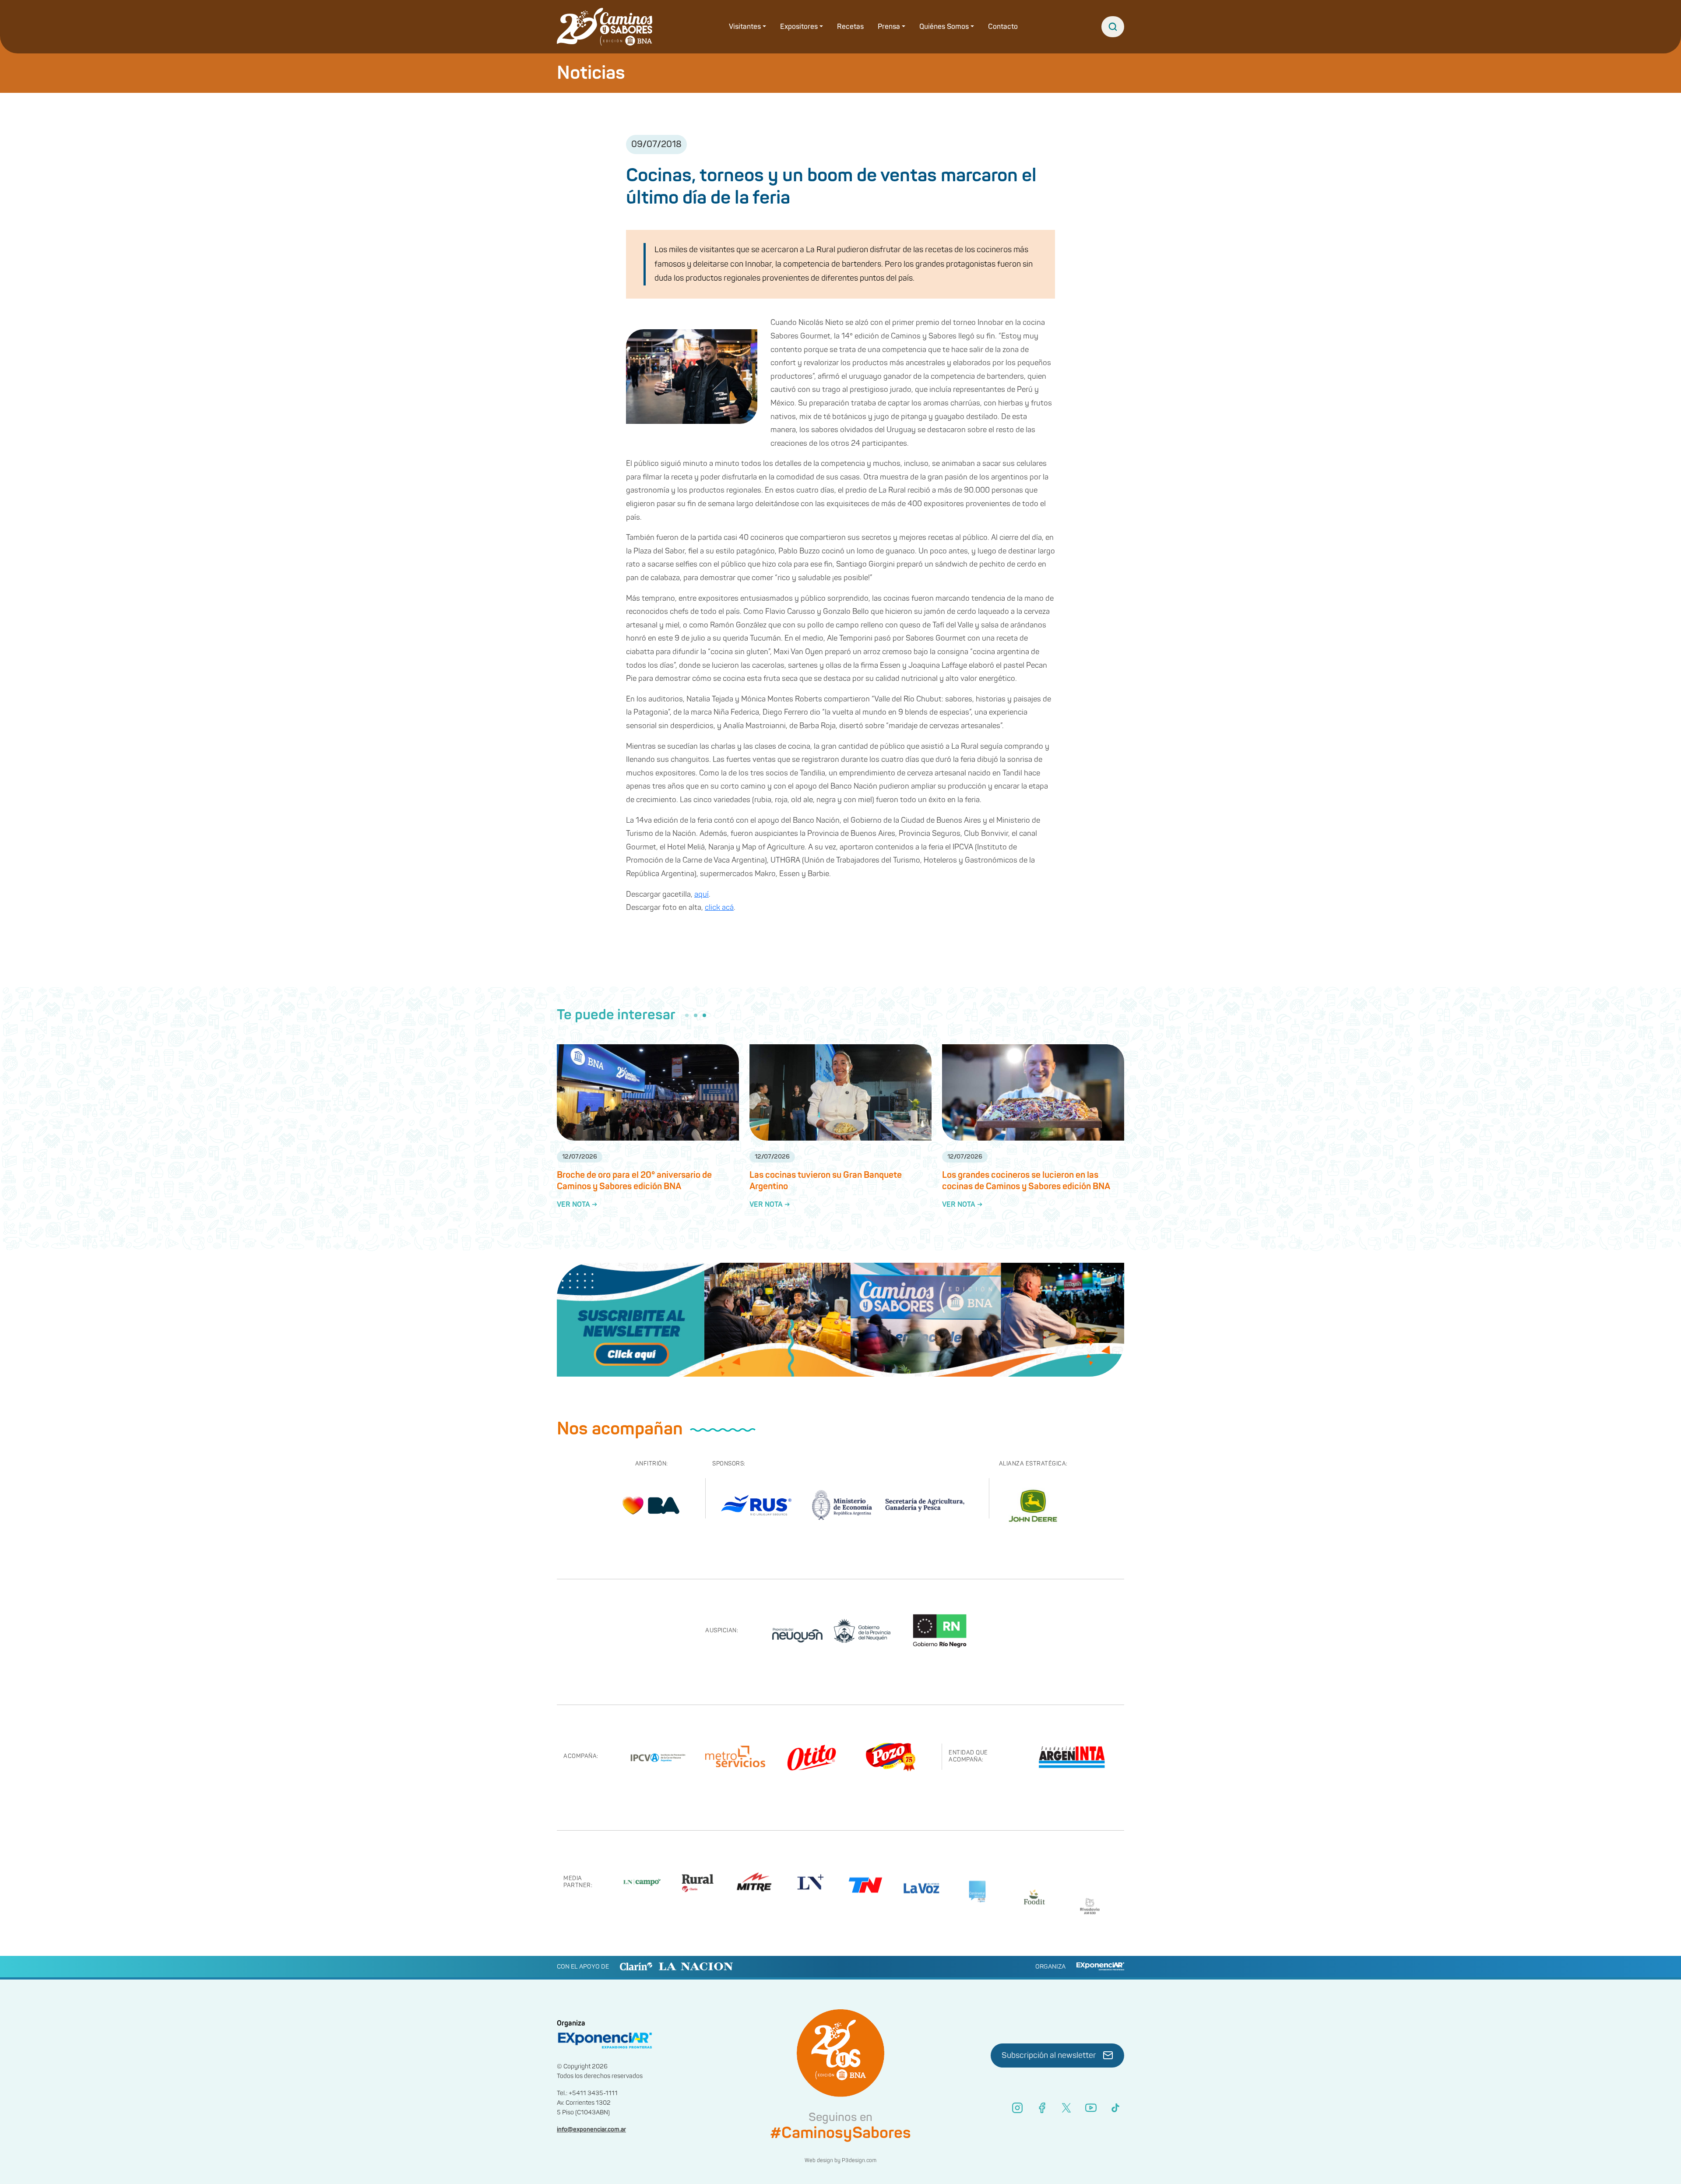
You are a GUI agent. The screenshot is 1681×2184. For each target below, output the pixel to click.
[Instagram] (1017, 2108)
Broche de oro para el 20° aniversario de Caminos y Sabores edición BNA (634, 1181)
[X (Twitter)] (1066, 2108)
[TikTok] (1115, 2108)
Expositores (799, 27)
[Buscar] (1113, 27)
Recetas (850, 27)
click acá (719, 907)
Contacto (1003, 27)
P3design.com (859, 2161)
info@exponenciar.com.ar (591, 2129)
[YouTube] (1091, 2108)
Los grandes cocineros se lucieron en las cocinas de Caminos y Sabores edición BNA (1026, 1181)
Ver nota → (577, 1205)
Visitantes (745, 27)
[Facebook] (1042, 2108)
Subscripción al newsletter (1049, 2055)
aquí (702, 894)
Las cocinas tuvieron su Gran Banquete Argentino (826, 1181)
